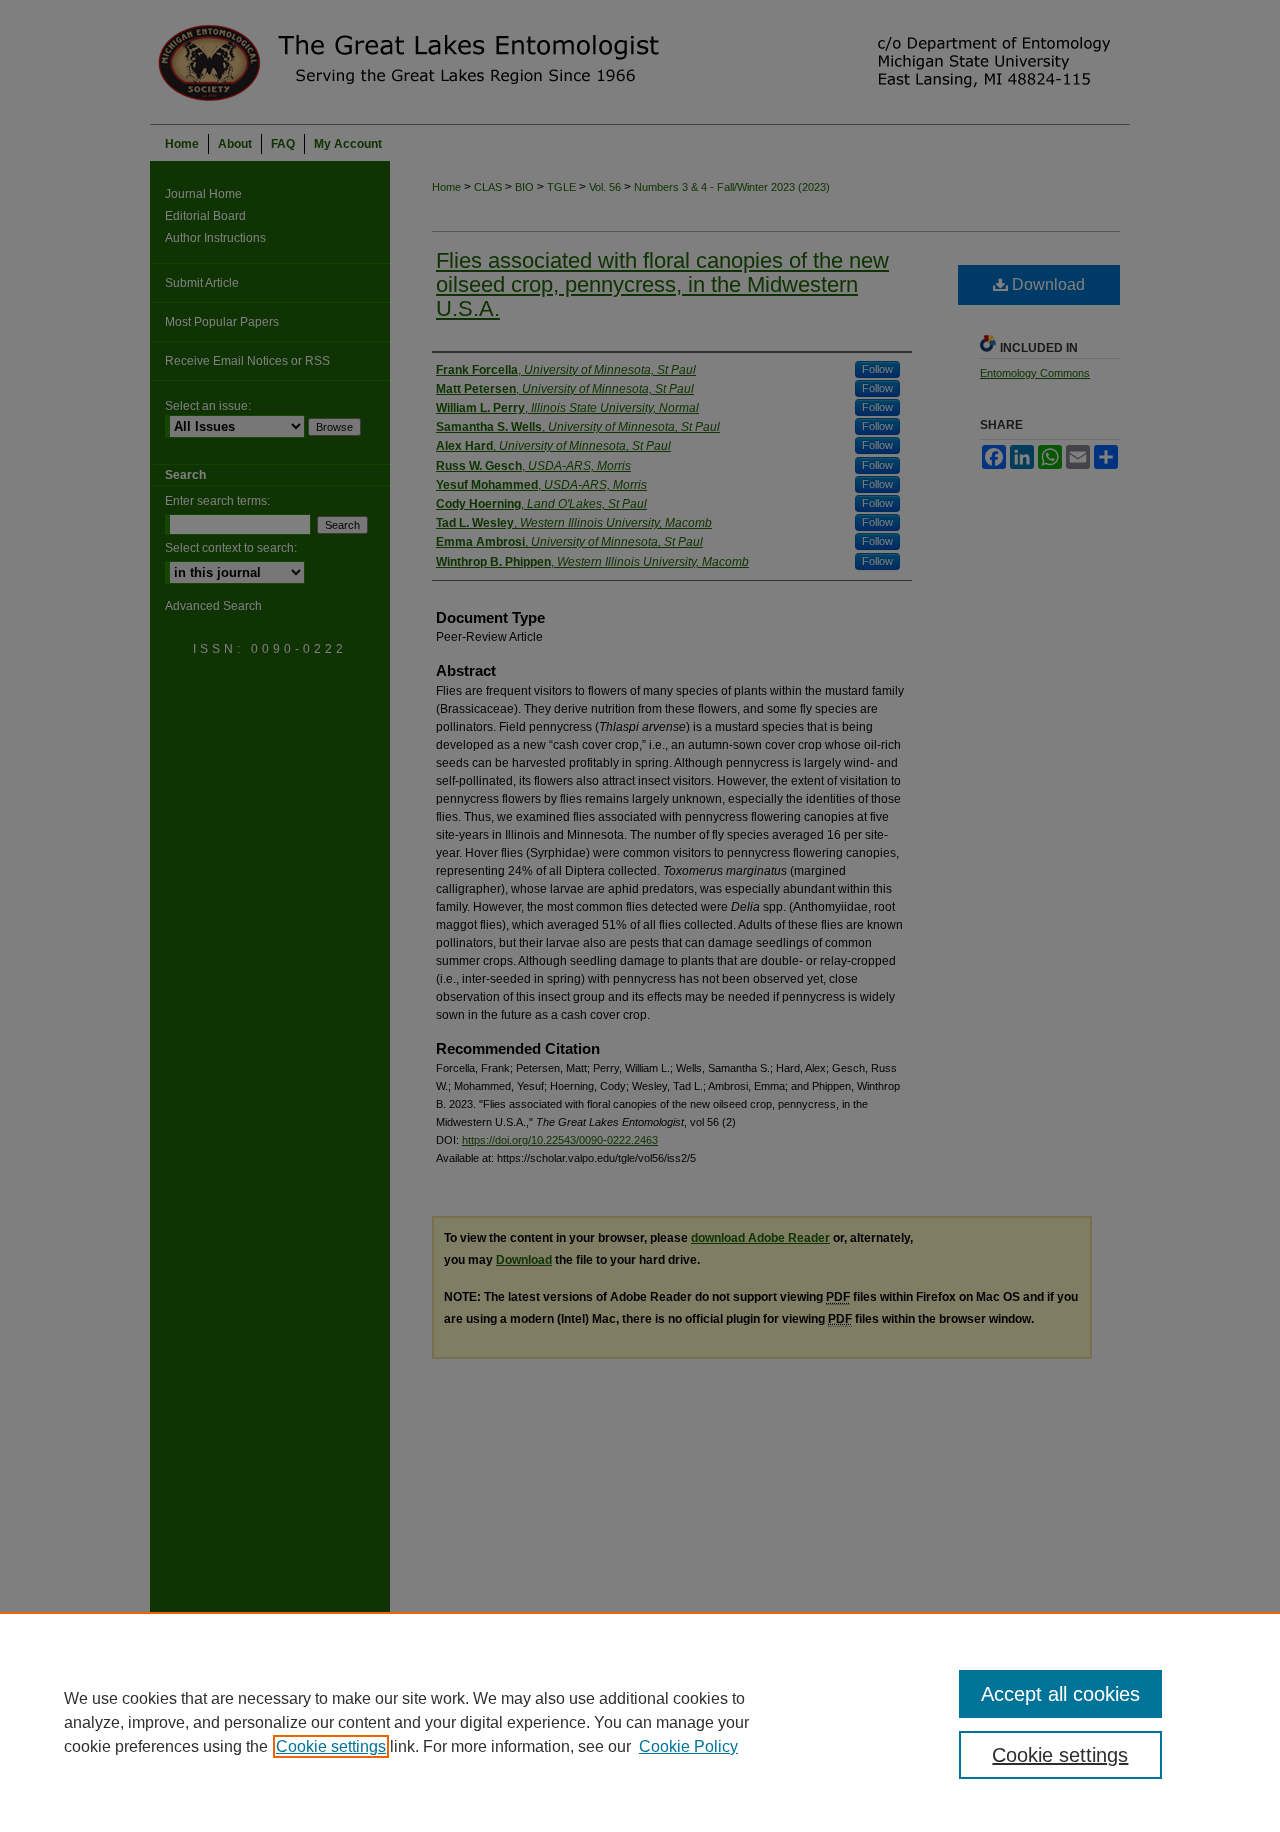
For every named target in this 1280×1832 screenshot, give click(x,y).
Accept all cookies (1060, 1694)
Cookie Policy (688, 1746)
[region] (640, 1722)
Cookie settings (331, 1746)
